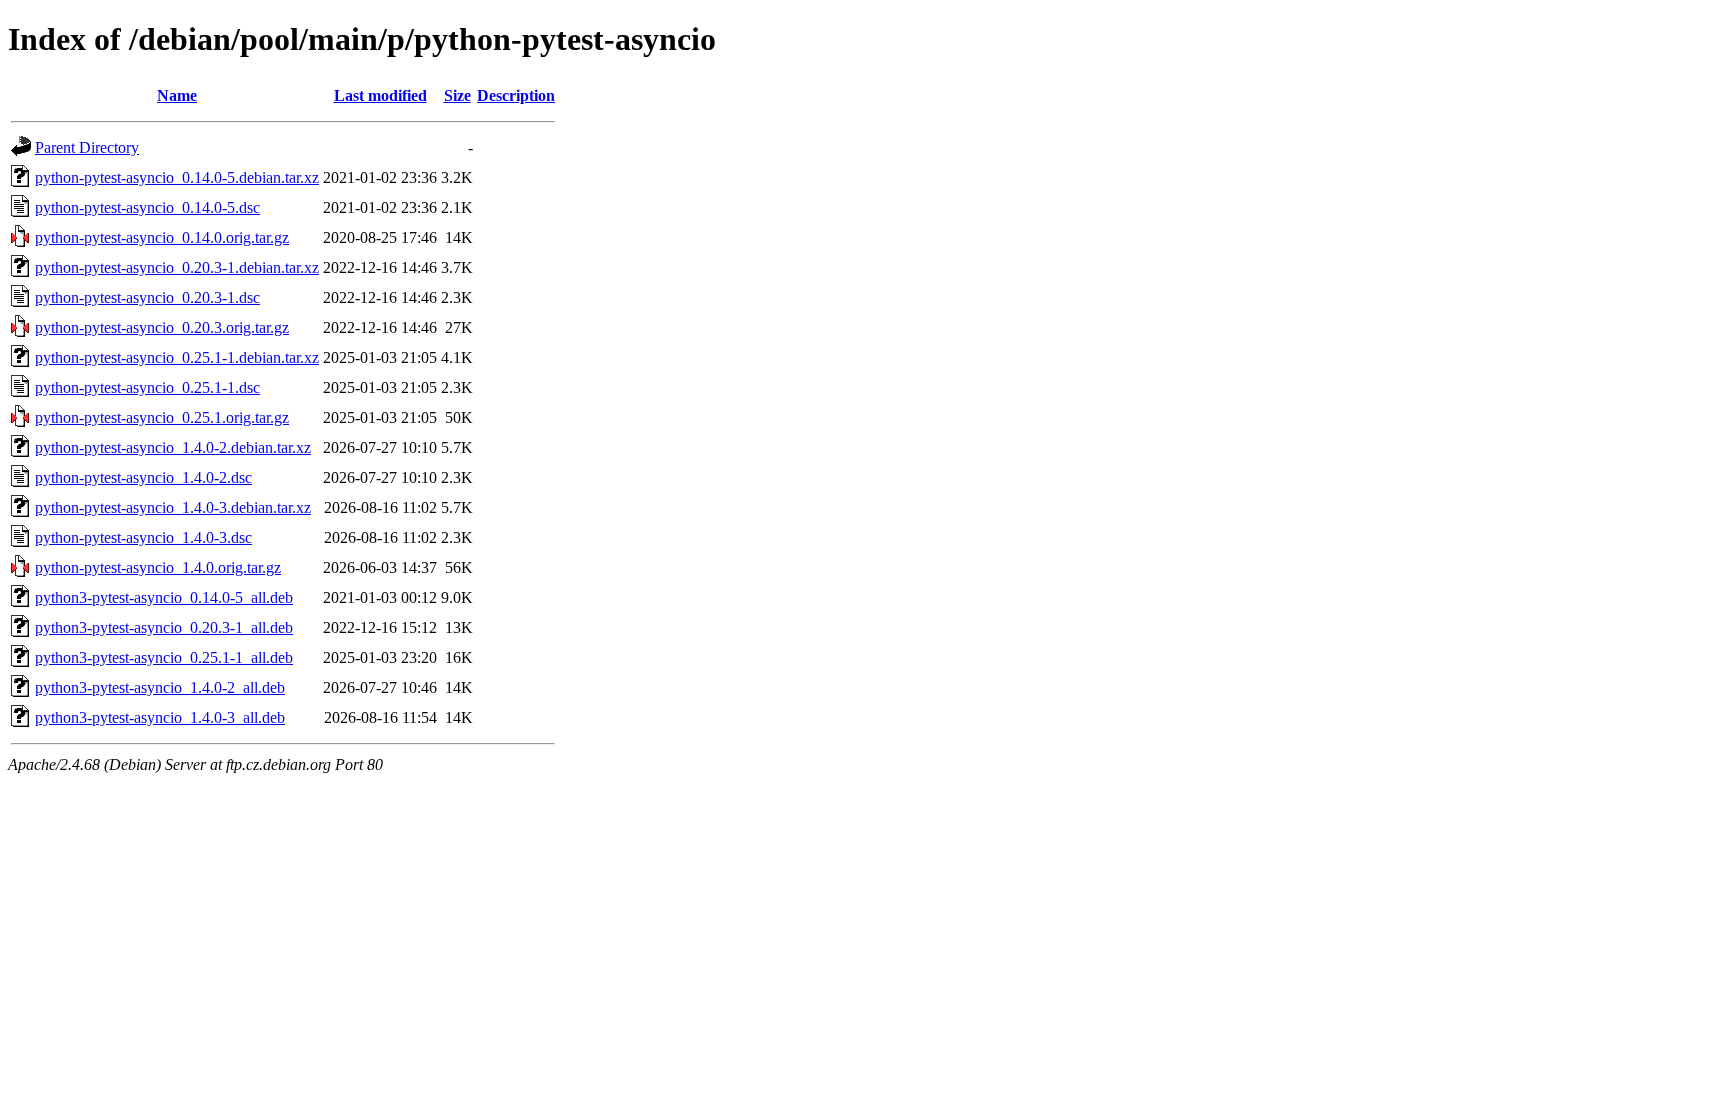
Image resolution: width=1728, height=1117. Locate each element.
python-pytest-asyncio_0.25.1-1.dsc (147, 387)
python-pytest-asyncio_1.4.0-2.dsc (143, 477)
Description (516, 95)
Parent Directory (87, 147)
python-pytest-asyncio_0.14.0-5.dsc (147, 207)
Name (177, 95)
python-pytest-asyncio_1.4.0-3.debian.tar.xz (173, 507)
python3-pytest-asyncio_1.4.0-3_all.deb (160, 717)
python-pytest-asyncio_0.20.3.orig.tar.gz (162, 327)
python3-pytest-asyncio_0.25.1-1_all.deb (164, 657)
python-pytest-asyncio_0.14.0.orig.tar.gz (162, 237)
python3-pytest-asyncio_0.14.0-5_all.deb (164, 597)
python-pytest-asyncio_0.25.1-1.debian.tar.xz (177, 357)
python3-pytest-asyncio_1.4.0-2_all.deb (160, 687)
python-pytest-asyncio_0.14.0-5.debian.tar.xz (177, 177)
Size (457, 95)
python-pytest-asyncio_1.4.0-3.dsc (143, 537)
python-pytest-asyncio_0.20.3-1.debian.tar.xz (177, 267)
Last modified (380, 95)
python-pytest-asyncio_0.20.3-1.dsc (147, 297)
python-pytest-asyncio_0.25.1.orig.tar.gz (162, 417)
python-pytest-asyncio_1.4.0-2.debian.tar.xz (173, 447)
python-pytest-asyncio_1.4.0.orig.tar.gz (158, 567)
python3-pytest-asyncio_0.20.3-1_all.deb (164, 627)
